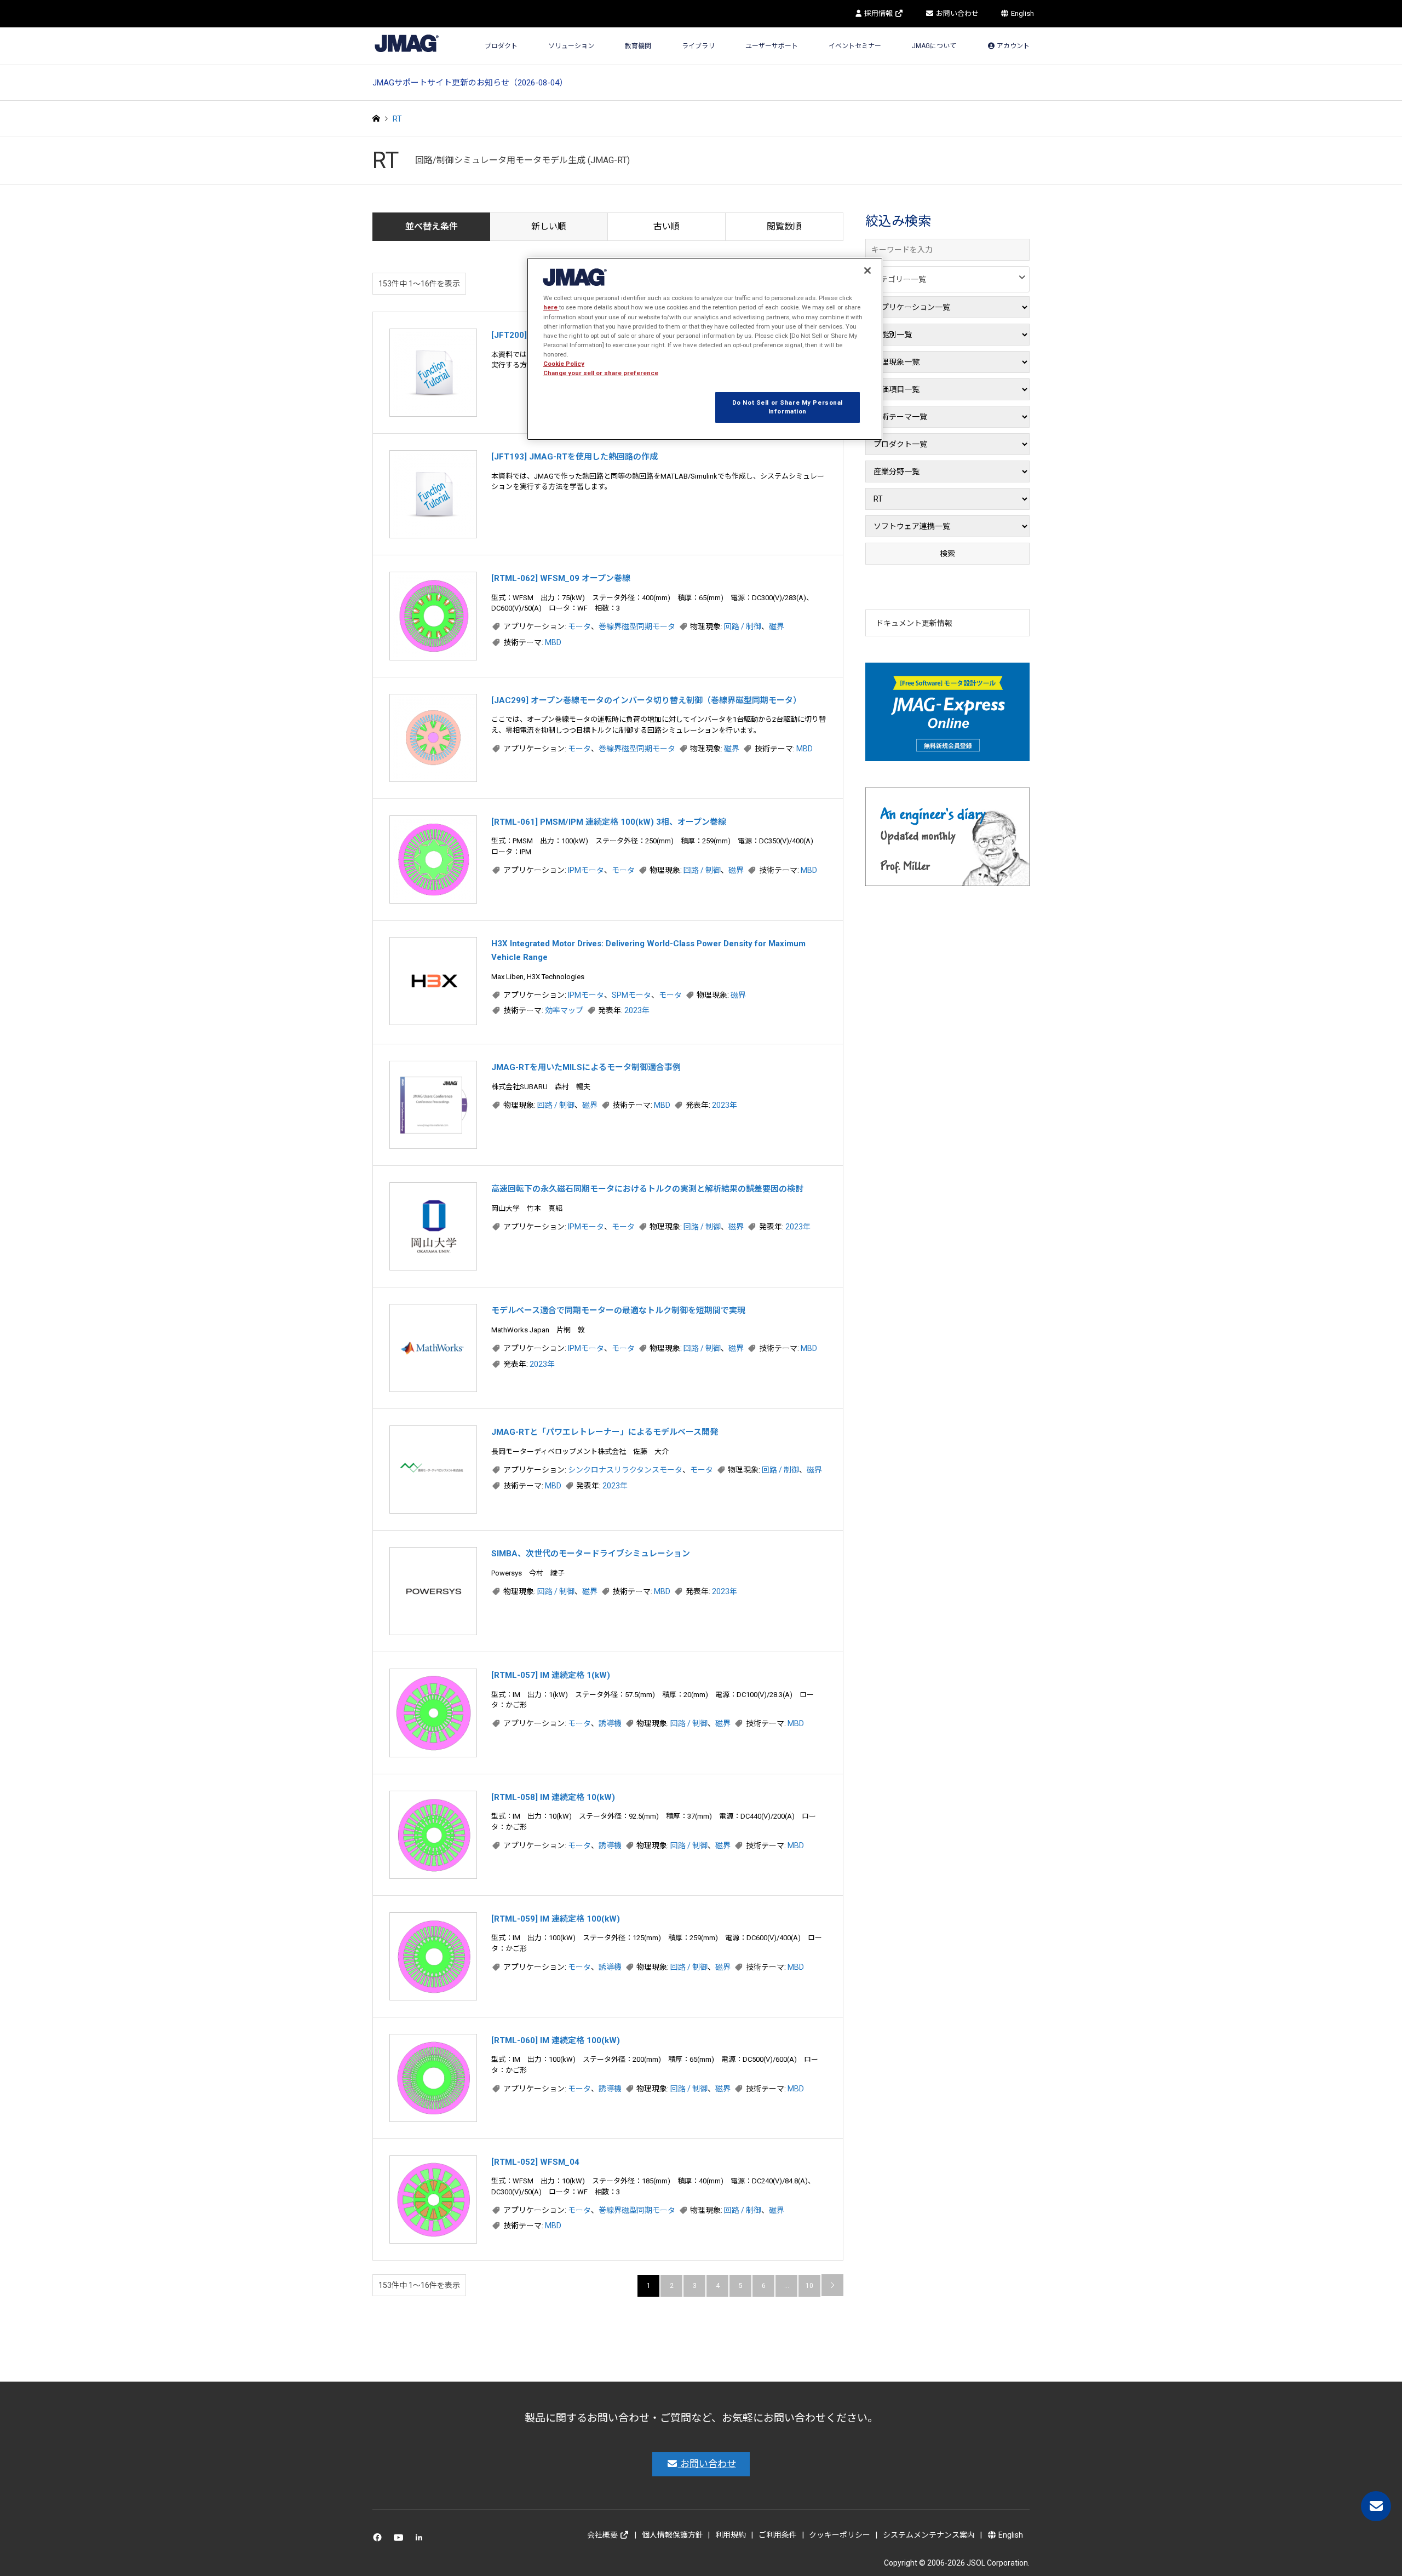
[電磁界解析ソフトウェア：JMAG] (407, 43)
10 (809, 2286)
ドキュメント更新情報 (914, 623)
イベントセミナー (855, 46)
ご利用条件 (778, 2535)
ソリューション (571, 46)
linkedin (422, 2540)
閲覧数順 (784, 226)
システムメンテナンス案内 (929, 2535)
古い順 (666, 226)
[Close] (867, 271)
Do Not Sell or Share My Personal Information (788, 407)
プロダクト (501, 46)
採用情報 (878, 13)
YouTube (401, 2540)
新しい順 (549, 226)
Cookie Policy (564, 364)
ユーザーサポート (772, 46)
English (1022, 13)
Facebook (379, 2540)
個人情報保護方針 (673, 2535)
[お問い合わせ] (1376, 2506)
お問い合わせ (956, 13)
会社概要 (603, 2535)
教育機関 (638, 46)
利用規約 (731, 2535)
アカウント (1012, 46)
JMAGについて (934, 46)
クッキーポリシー (840, 2535)
